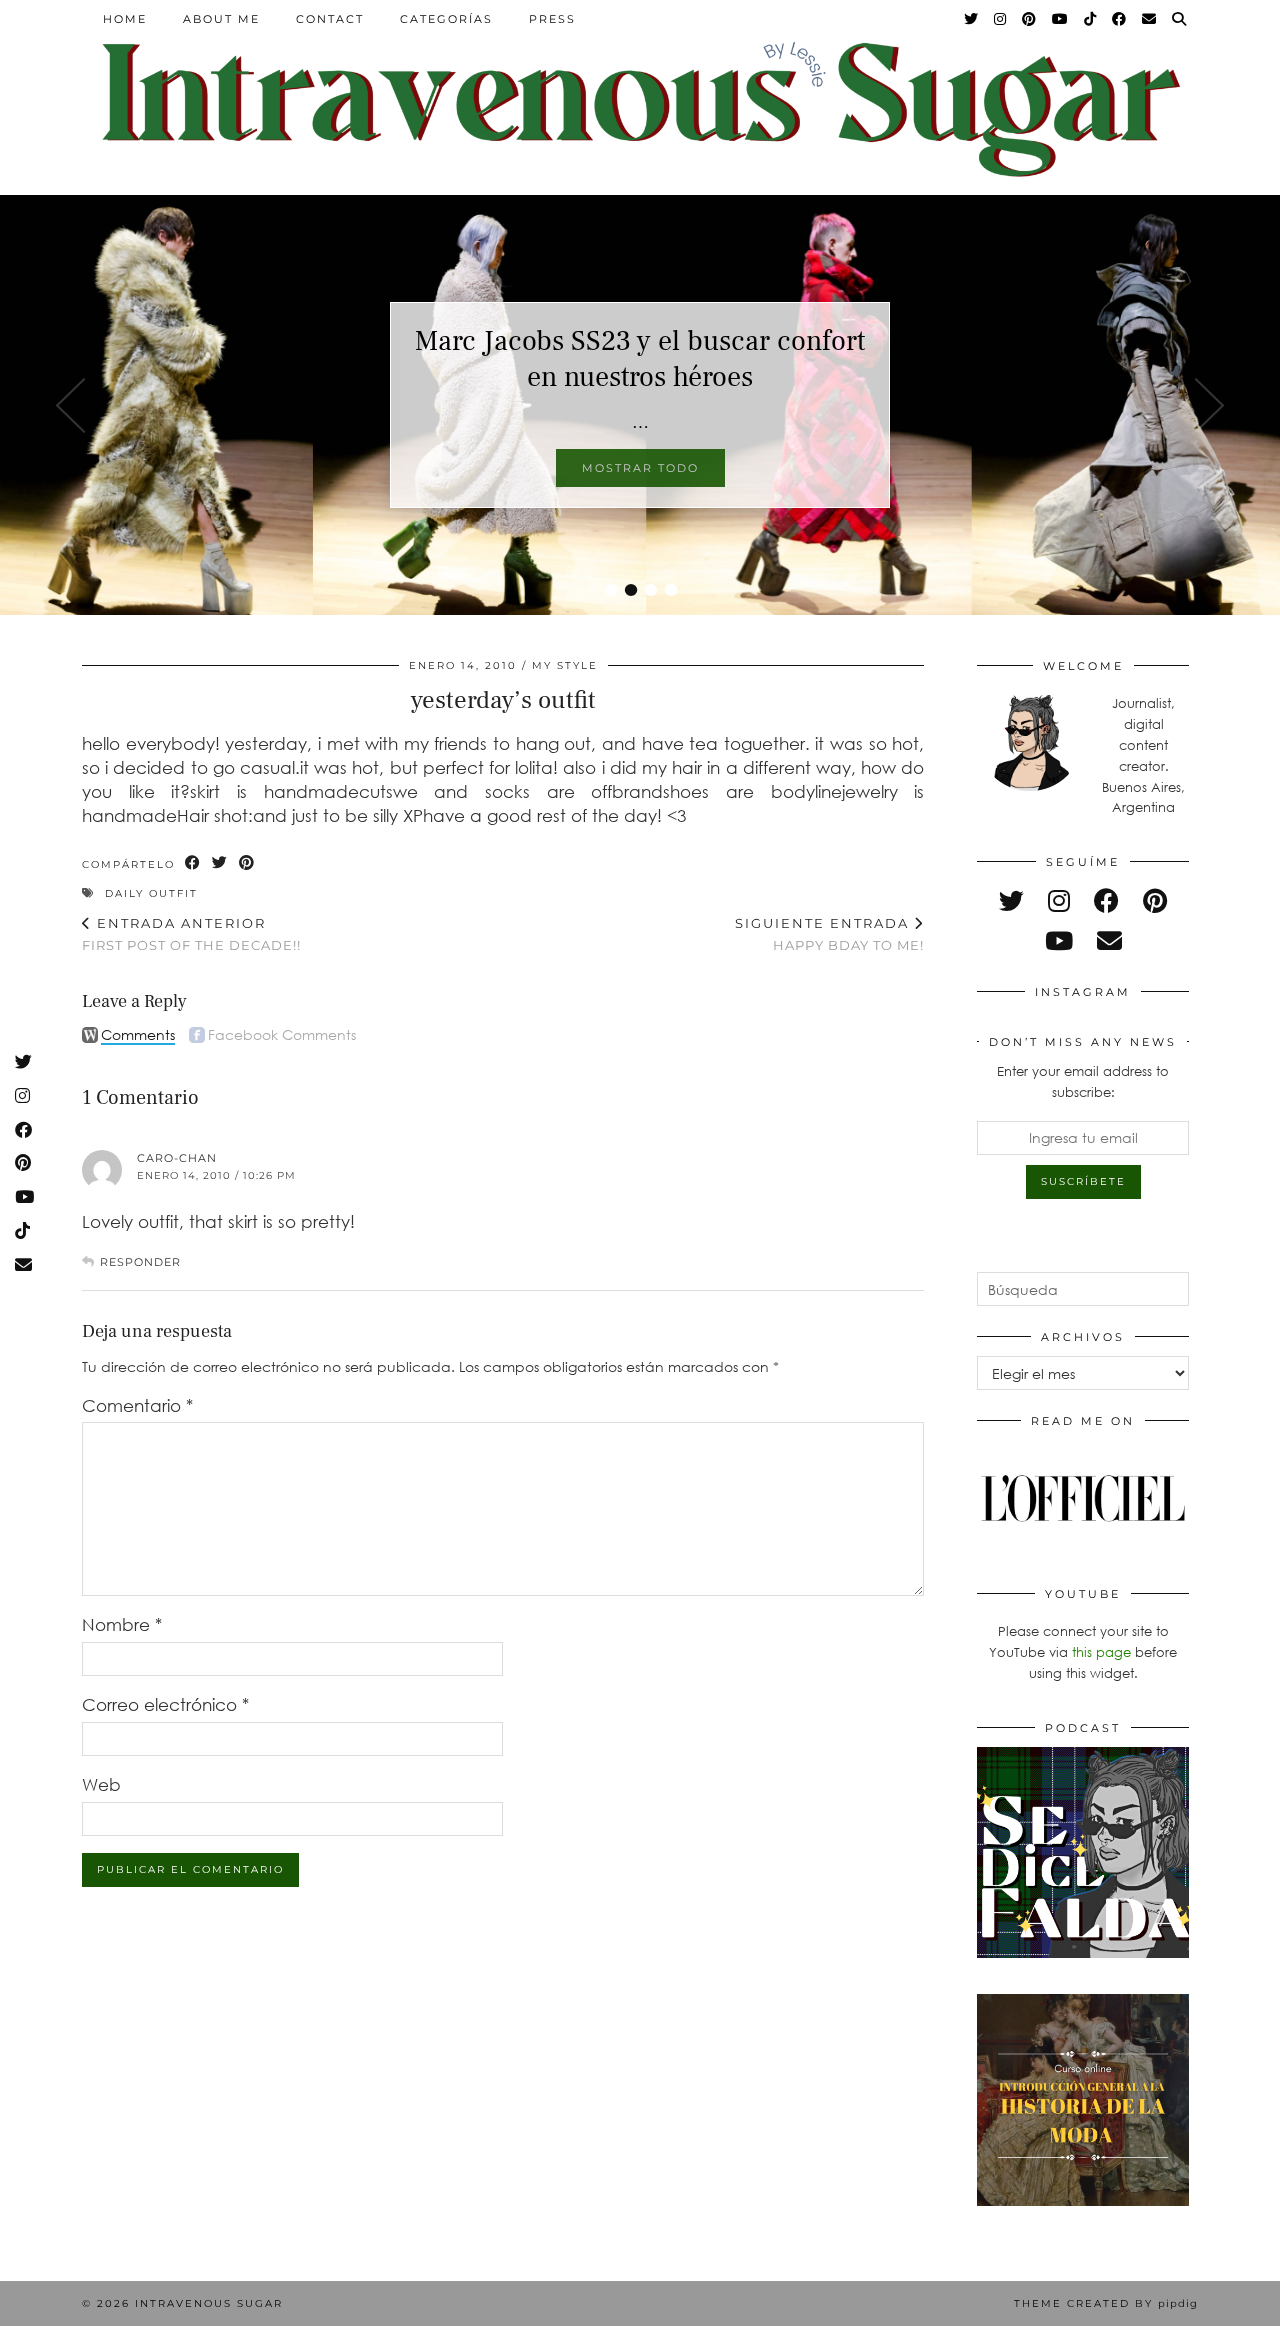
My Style (565, 665)
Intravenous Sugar (209, 2303)
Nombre (122, 1624)
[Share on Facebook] (193, 863)
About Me (221, 19)
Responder (140, 1262)
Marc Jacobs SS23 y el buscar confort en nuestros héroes (640, 359)
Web (101, 1784)
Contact (330, 19)
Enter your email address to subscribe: (1083, 1081)
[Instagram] (1001, 19)
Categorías (446, 19)
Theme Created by (1106, 2303)
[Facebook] (1120, 19)
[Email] (1150, 19)
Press (552, 19)
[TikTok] (1091, 19)
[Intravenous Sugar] (640, 107)
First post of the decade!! (191, 934)
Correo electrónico (165, 1704)
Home (125, 19)
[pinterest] (1155, 900)
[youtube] (1059, 940)
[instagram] (1059, 900)
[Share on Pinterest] (247, 863)
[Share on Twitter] (220, 863)
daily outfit (151, 893)
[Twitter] (972, 19)
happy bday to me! (829, 934)
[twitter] (1011, 900)
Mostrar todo (640, 468)
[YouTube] (1061, 19)
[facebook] (1106, 900)
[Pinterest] (1030, 19)
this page (1101, 1652)
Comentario (137, 1405)
